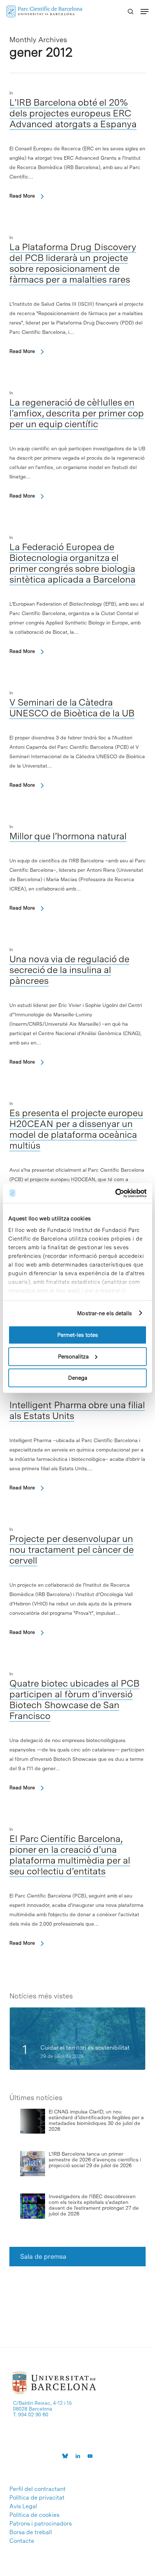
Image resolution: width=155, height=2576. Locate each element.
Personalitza (73, 1356)
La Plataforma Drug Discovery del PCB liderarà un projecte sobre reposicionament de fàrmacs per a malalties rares (73, 263)
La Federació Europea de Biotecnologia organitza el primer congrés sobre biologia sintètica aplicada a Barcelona (72, 563)
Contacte (22, 2541)
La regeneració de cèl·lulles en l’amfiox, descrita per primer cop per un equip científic (77, 413)
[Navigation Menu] (145, 12)
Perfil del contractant (37, 2489)
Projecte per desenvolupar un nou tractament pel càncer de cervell (72, 1549)
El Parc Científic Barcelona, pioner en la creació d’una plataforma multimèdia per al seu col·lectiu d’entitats (70, 1855)
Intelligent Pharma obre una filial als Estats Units (77, 1410)
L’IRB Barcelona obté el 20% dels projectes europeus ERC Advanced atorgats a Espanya (73, 113)
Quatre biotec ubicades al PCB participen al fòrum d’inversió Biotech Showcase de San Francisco (74, 1699)
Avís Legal (23, 2506)
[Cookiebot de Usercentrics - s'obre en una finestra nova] (115, 1193)
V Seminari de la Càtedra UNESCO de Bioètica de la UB (72, 708)
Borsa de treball (31, 2532)
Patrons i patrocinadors (41, 2524)
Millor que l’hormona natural (68, 836)
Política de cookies (34, 2515)
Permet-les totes (78, 1335)
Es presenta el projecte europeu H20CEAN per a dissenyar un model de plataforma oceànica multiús (76, 1129)
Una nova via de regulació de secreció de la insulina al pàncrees (69, 970)
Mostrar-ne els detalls (105, 1313)
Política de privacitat (37, 2498)
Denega (78, 1378)
